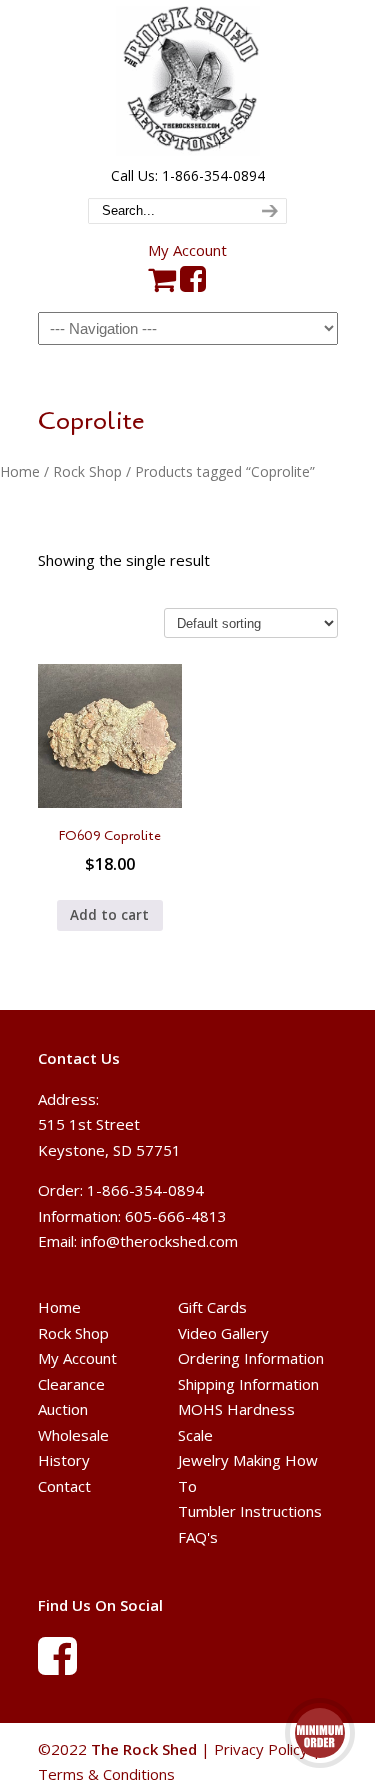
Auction (63, 1409)
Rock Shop (87, 471)
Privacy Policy (261, 1749)
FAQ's (198, 1537)
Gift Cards (212, 1307)
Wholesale (73, 1435)
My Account (187, 250)
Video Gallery (223, 1333)
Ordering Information (251, 1358)
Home (20, 471)
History (64, 1460)
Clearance (71, 1384)
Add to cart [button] (109, 915)
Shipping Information (248, 1384)
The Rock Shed (188, 81)
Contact (64, 1486)
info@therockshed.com (159, 1241)
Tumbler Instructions (250, 1511)
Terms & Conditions (106, 1774)
